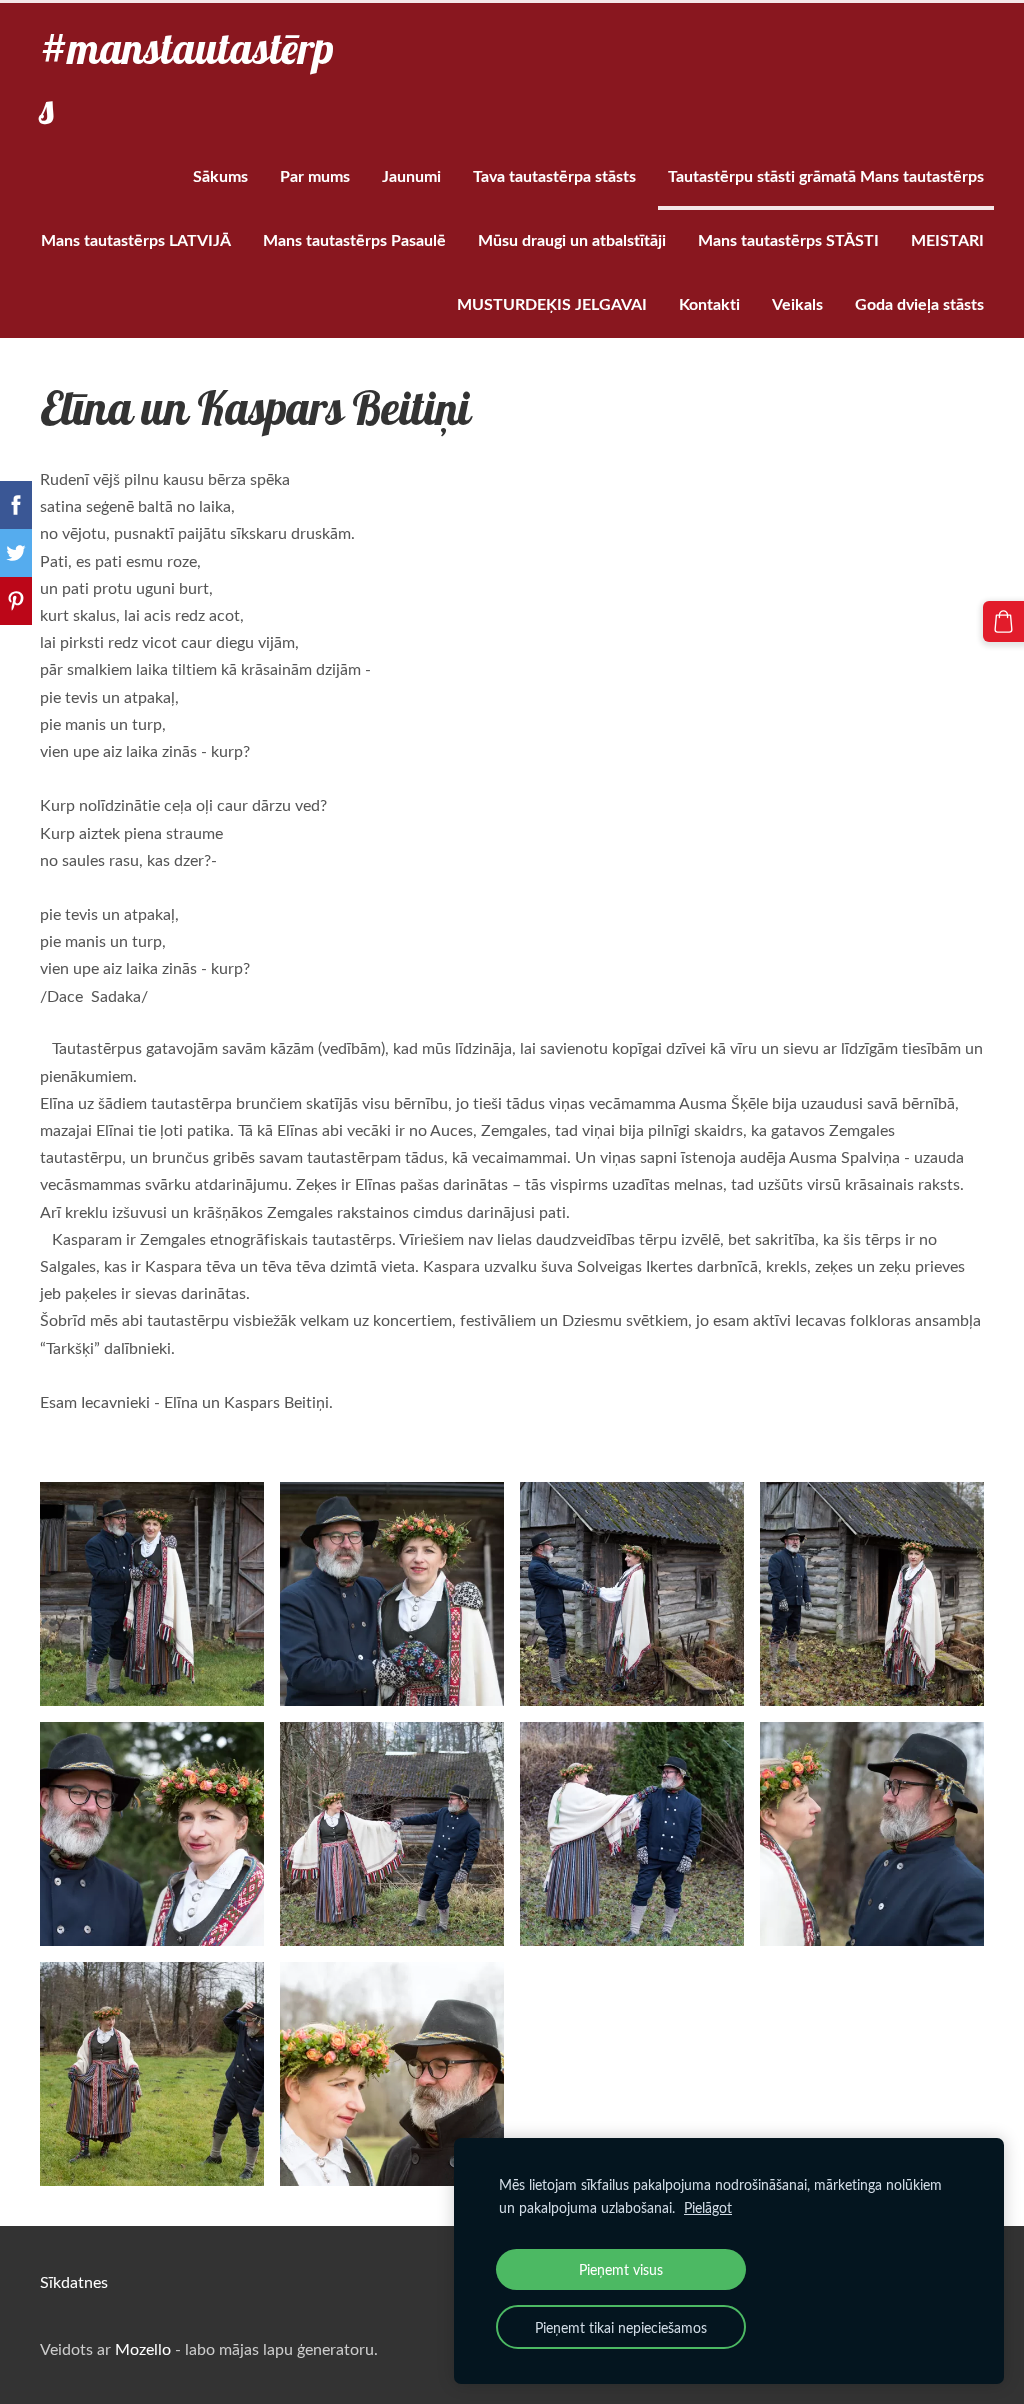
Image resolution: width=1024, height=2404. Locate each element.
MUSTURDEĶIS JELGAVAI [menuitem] (552, 303)
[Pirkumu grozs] (1003, 621)
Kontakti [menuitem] (709, 303)
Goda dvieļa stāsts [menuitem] (919, 303)
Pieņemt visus (621, 2269)
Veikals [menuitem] (797, 303)
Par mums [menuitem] (315, 175)
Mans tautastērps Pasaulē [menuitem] (354, 239)
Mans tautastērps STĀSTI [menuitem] (788, 239)
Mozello (143, 2349)
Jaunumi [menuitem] (411, 175)
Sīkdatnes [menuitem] (74, 2282)
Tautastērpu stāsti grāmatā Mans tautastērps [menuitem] (826, 175)
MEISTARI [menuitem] (947, 239)
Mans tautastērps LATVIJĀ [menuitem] (136, 239)
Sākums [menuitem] (220, 175)
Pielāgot (708, 2207)
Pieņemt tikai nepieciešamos (621, 2327)
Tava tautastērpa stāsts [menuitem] (554, 175)
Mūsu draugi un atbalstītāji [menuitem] (572, 239)
